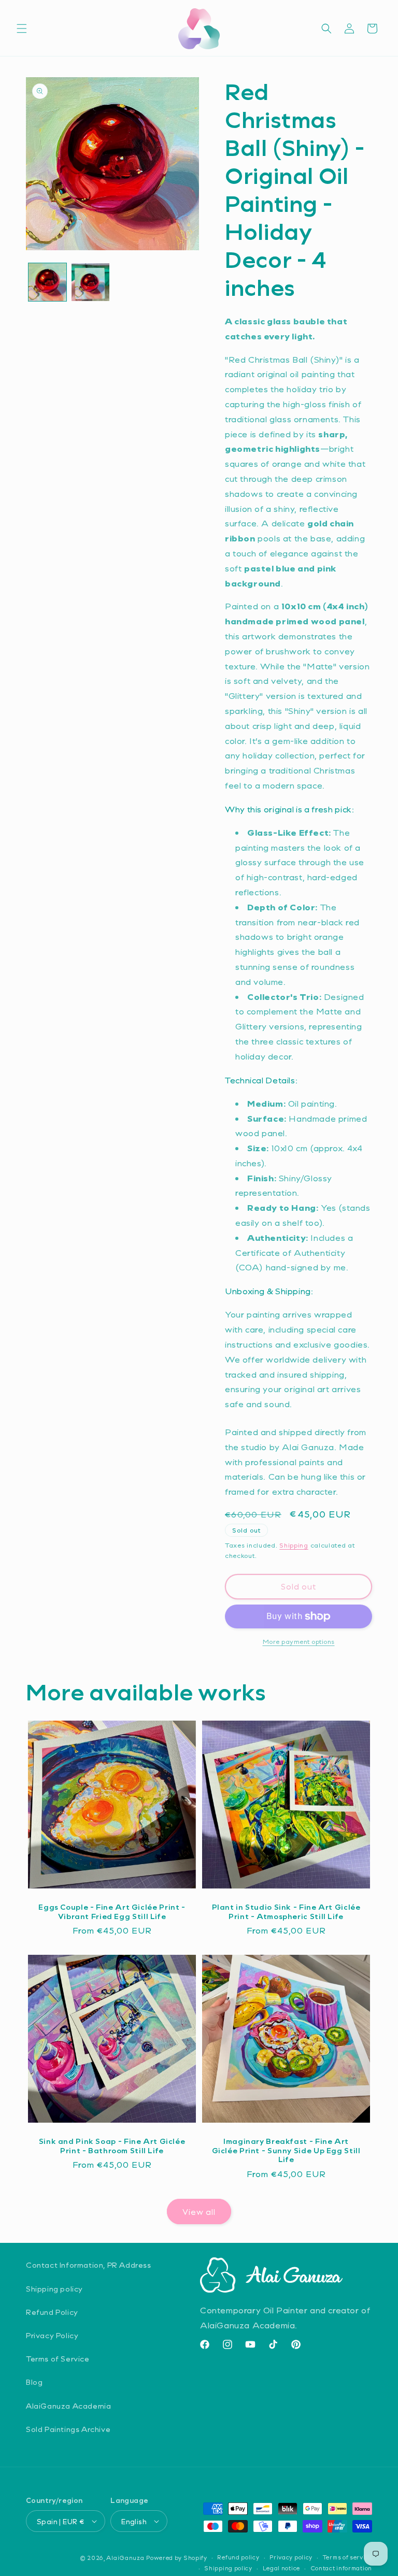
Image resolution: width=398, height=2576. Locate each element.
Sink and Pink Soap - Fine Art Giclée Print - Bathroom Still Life (112, 2146)
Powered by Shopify (177, 2558)
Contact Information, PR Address (89, 2265)
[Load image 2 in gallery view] (90, 282)
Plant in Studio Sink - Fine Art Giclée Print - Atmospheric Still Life (286, 1912)
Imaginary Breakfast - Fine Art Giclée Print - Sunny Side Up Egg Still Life (286, 2150)
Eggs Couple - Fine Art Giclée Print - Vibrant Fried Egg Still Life (112, 1912)
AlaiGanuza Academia (68, 2406)
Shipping (294, 1545)
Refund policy (238, 2557)
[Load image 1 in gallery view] (47, 282)
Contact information (341, 2568)
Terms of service (347, 2557)
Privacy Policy (52, 2335)
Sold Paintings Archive (68, 2429)
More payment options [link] (299, 1641)
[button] (22, 28)
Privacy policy (291, 2557)
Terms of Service (58, 2359)
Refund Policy (52, 2312)
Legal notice (281, 2568)
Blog (34, 2382)
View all (199, 2212)
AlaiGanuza (125, 2558)
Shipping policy (54, 2289)
